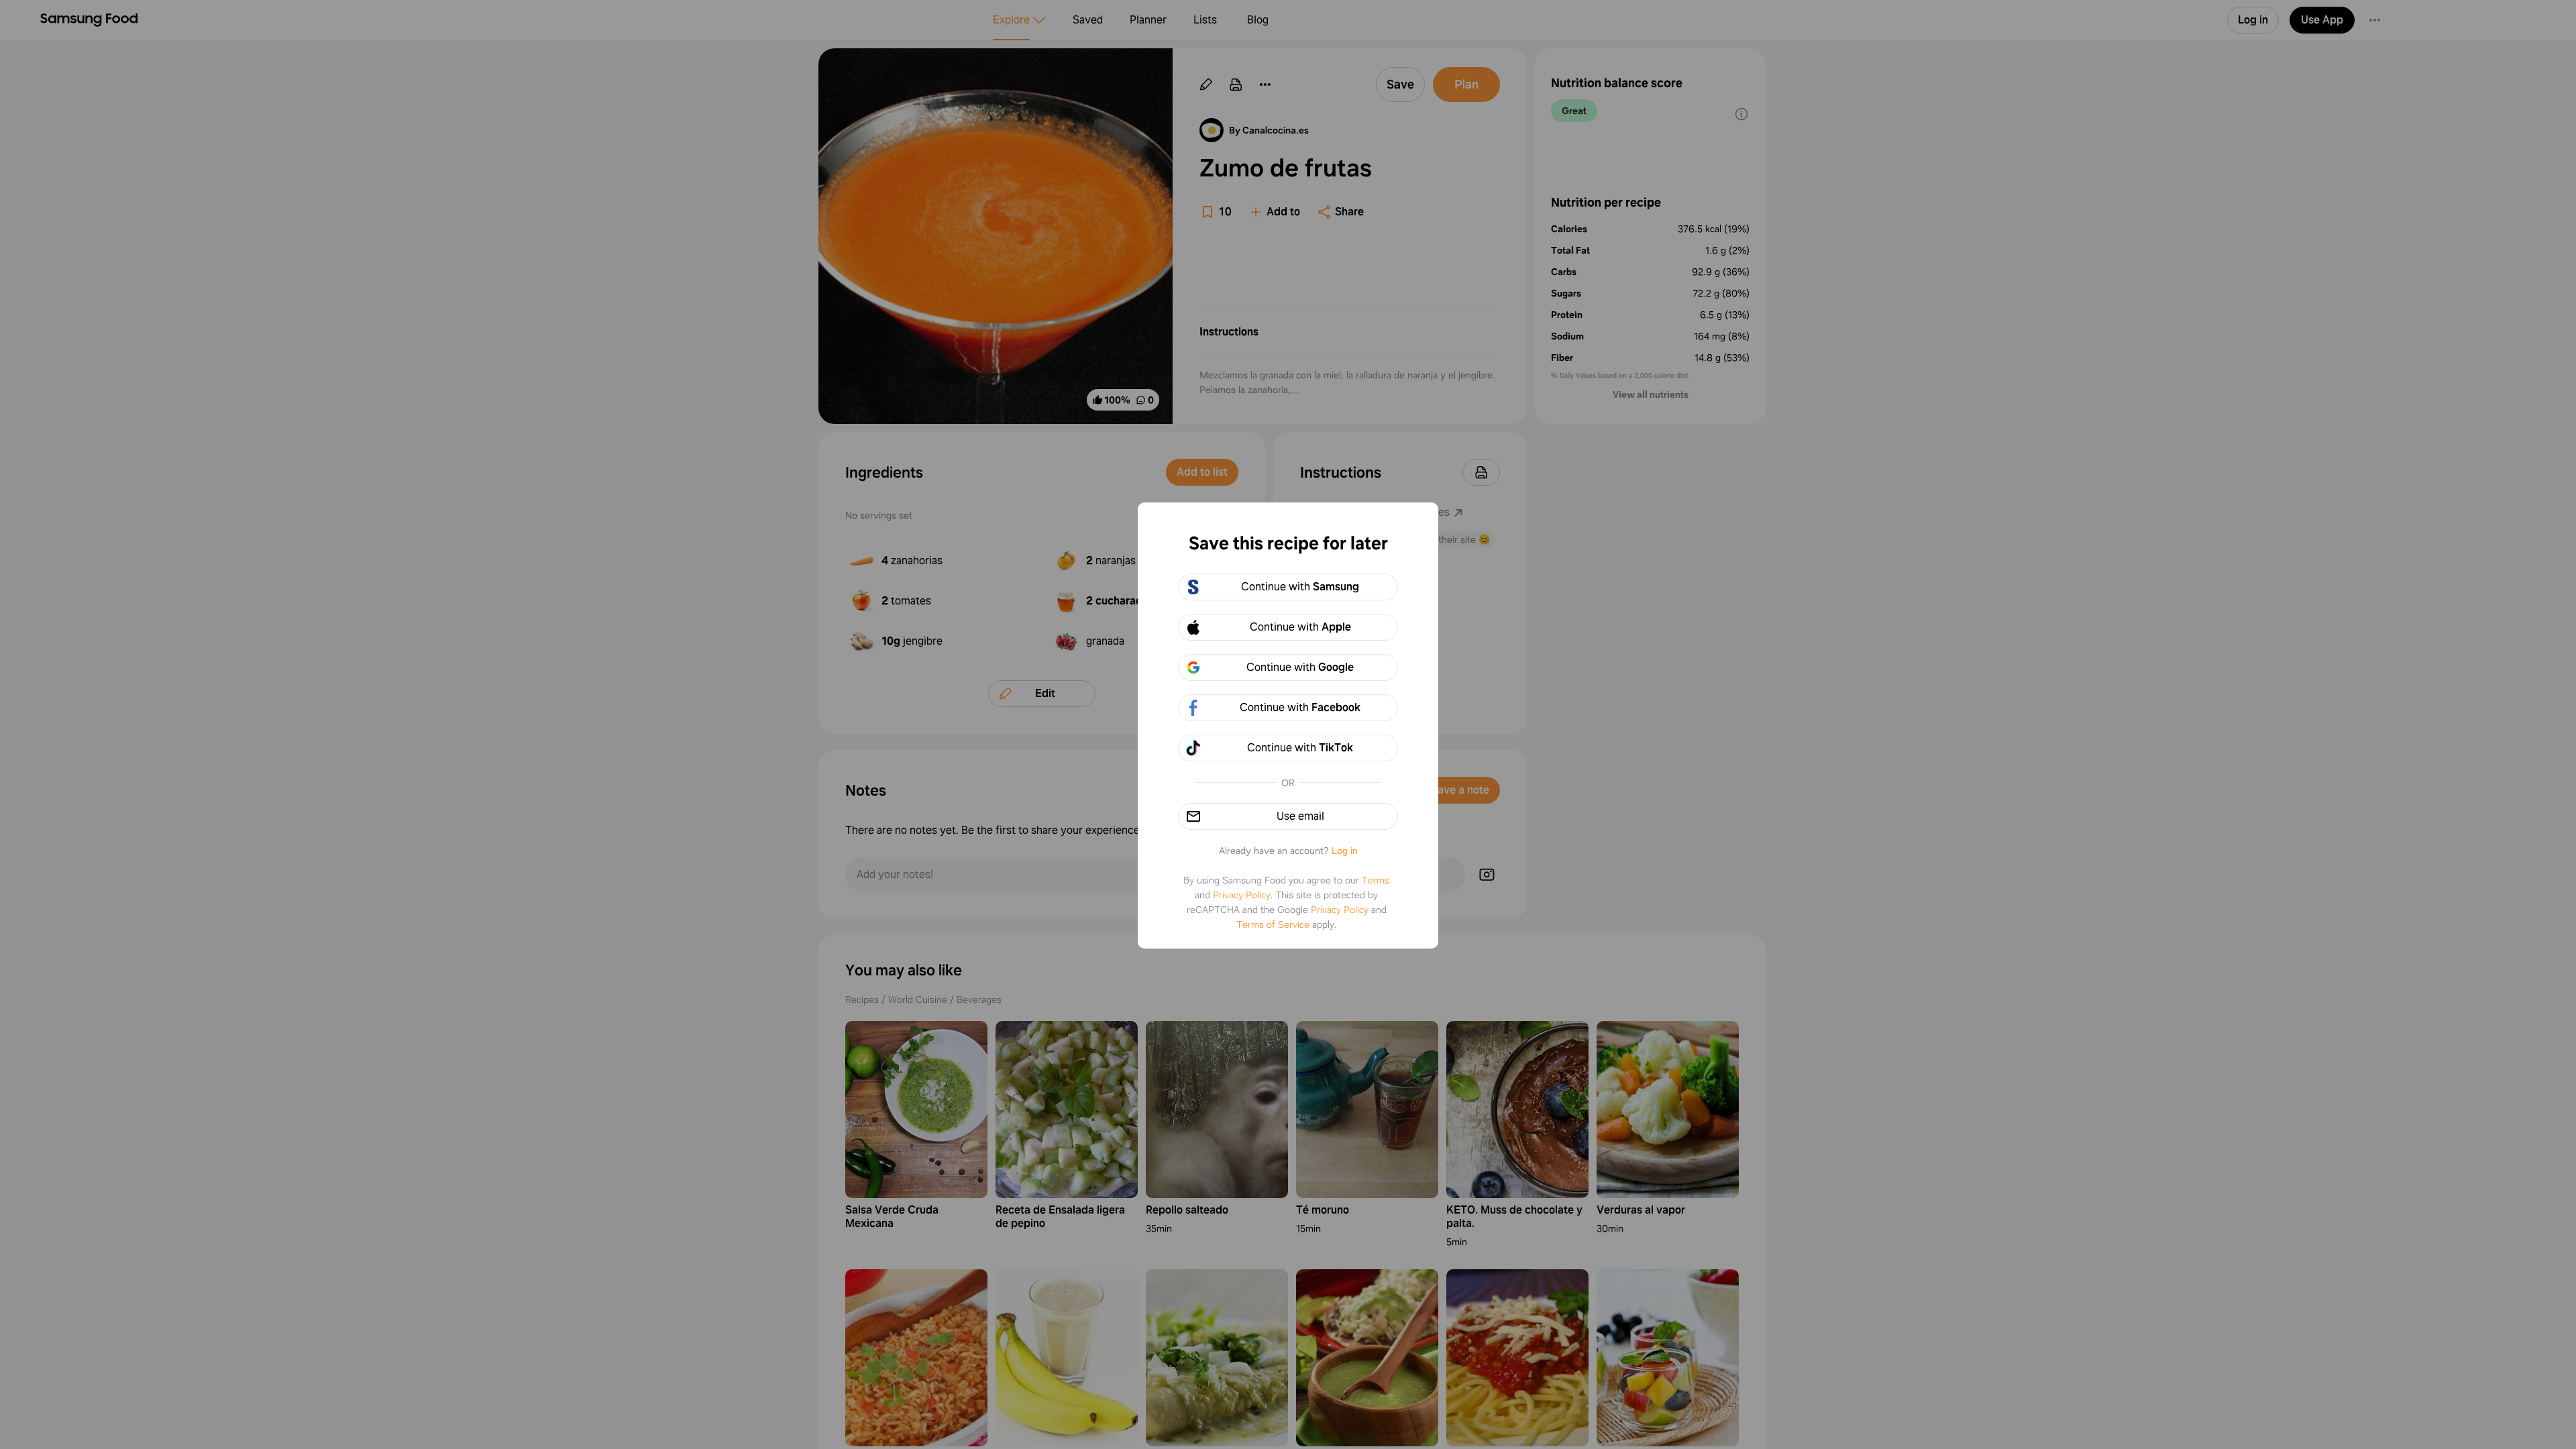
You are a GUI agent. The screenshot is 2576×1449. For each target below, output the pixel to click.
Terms (1376, 880)
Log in (1345, 851)
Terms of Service (1273, 924)
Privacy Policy (1242, 895)
